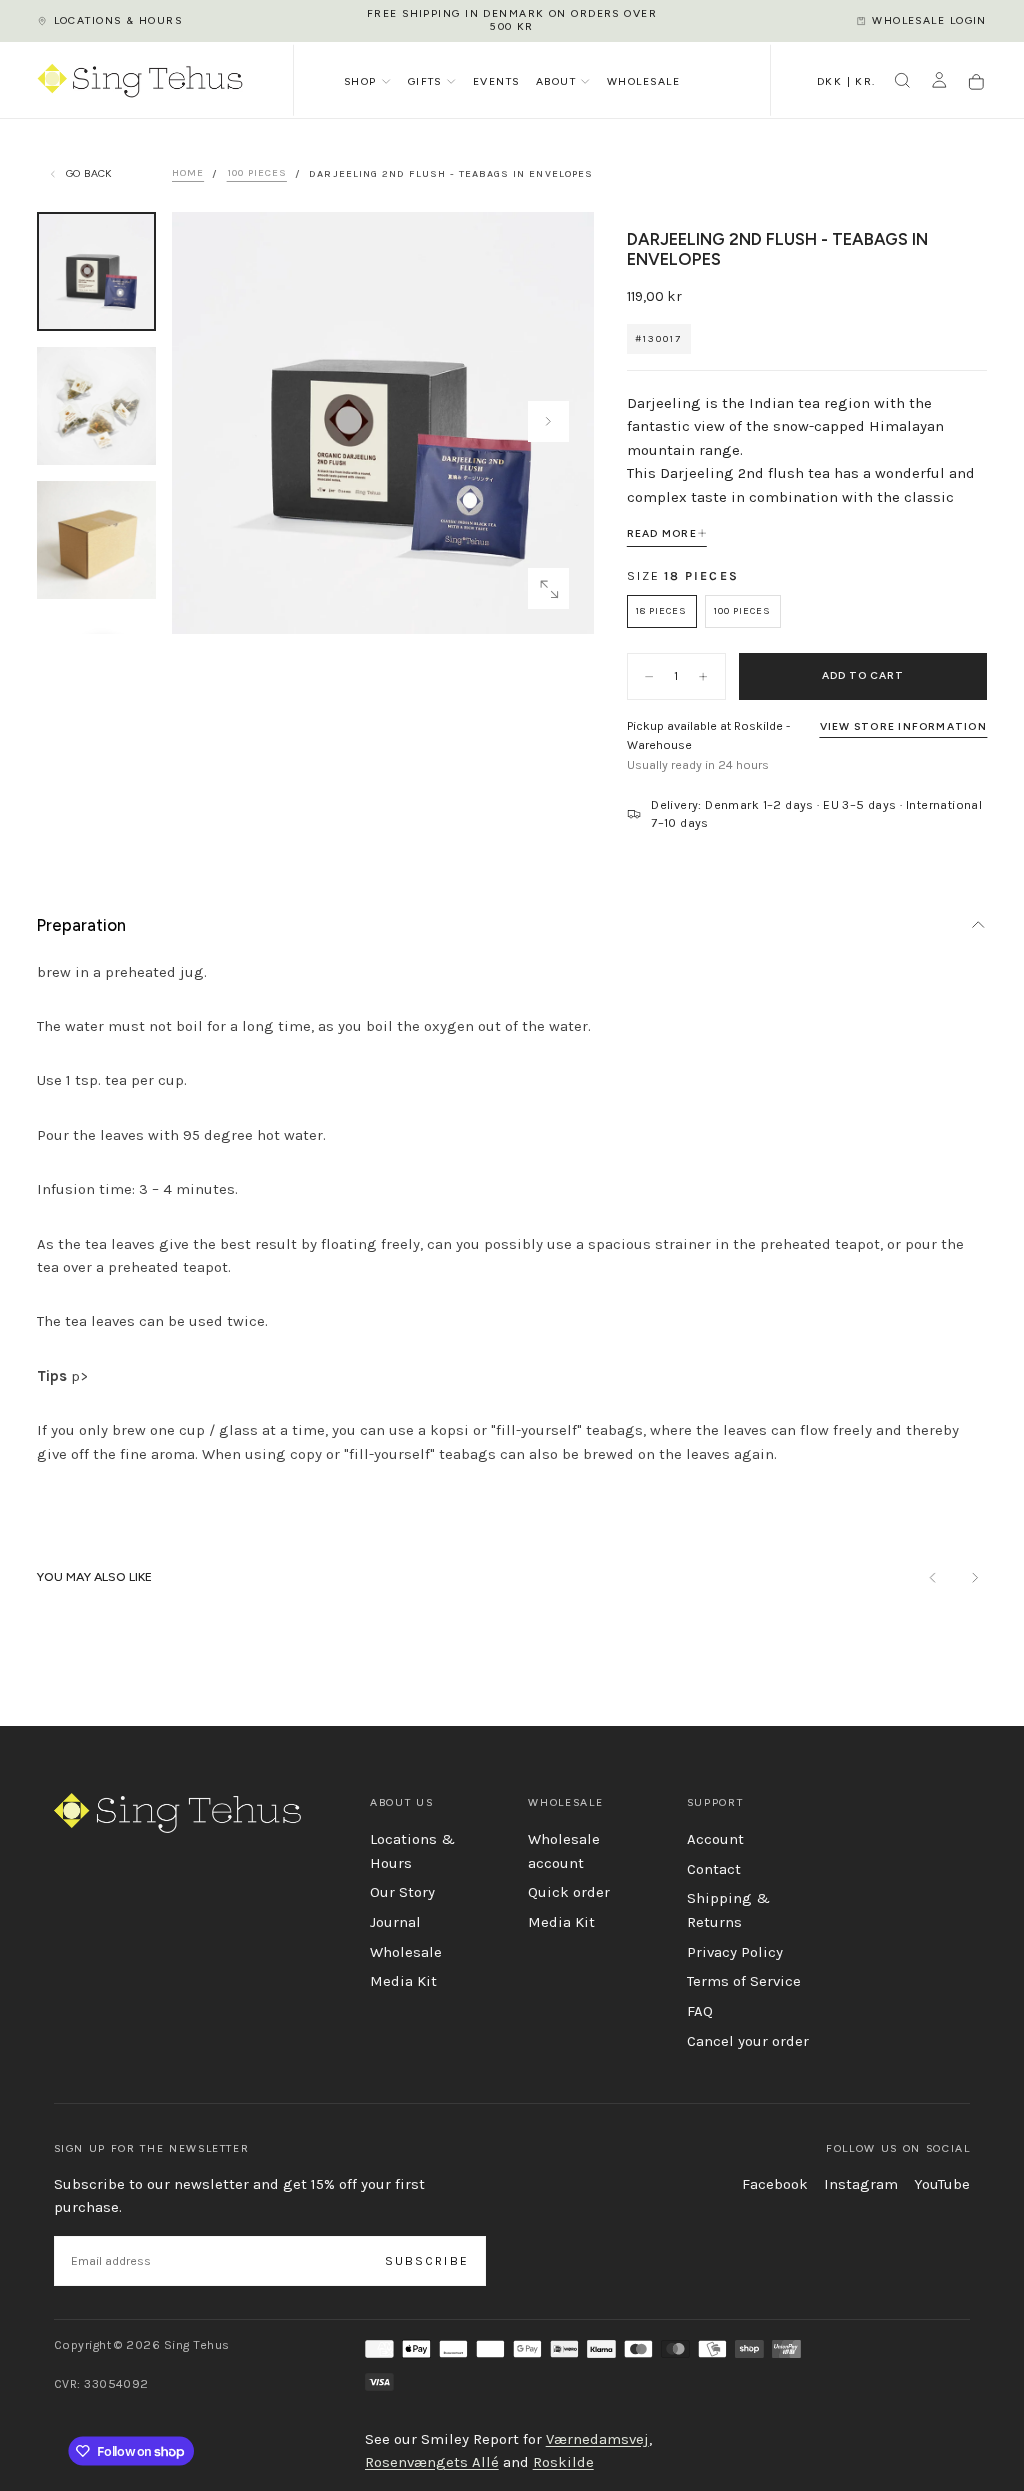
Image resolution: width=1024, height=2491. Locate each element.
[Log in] (939, 82)
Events (496, 81)
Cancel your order (748, 2041)
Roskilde (563, 2462)
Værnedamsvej (597, 2439)
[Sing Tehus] (177, 1813)
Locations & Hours (118, 20)
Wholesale (643, 81)
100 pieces (257, 174)
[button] (846, 83)
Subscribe (427, 2261)
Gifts (425, 81)
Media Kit (403, 1981)
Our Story (402, 1892)
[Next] (974, 1577)
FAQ (700, 2011)
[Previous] (933, 1577)
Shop (360, 81)
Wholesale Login (929, 20)
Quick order (569, 1892)
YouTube (942, 2184)
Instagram (861, 2184)
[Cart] (976, 82)
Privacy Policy (735, 1952)
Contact (714, 1869)
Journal (395, 1922)
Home (188, 174)
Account (715, 1839)
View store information (903, 726)
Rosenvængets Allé (432, 2462)
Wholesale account (564, 1851)
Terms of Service (744, 1981)
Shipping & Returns (728, 1910)
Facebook (775, 2184)
